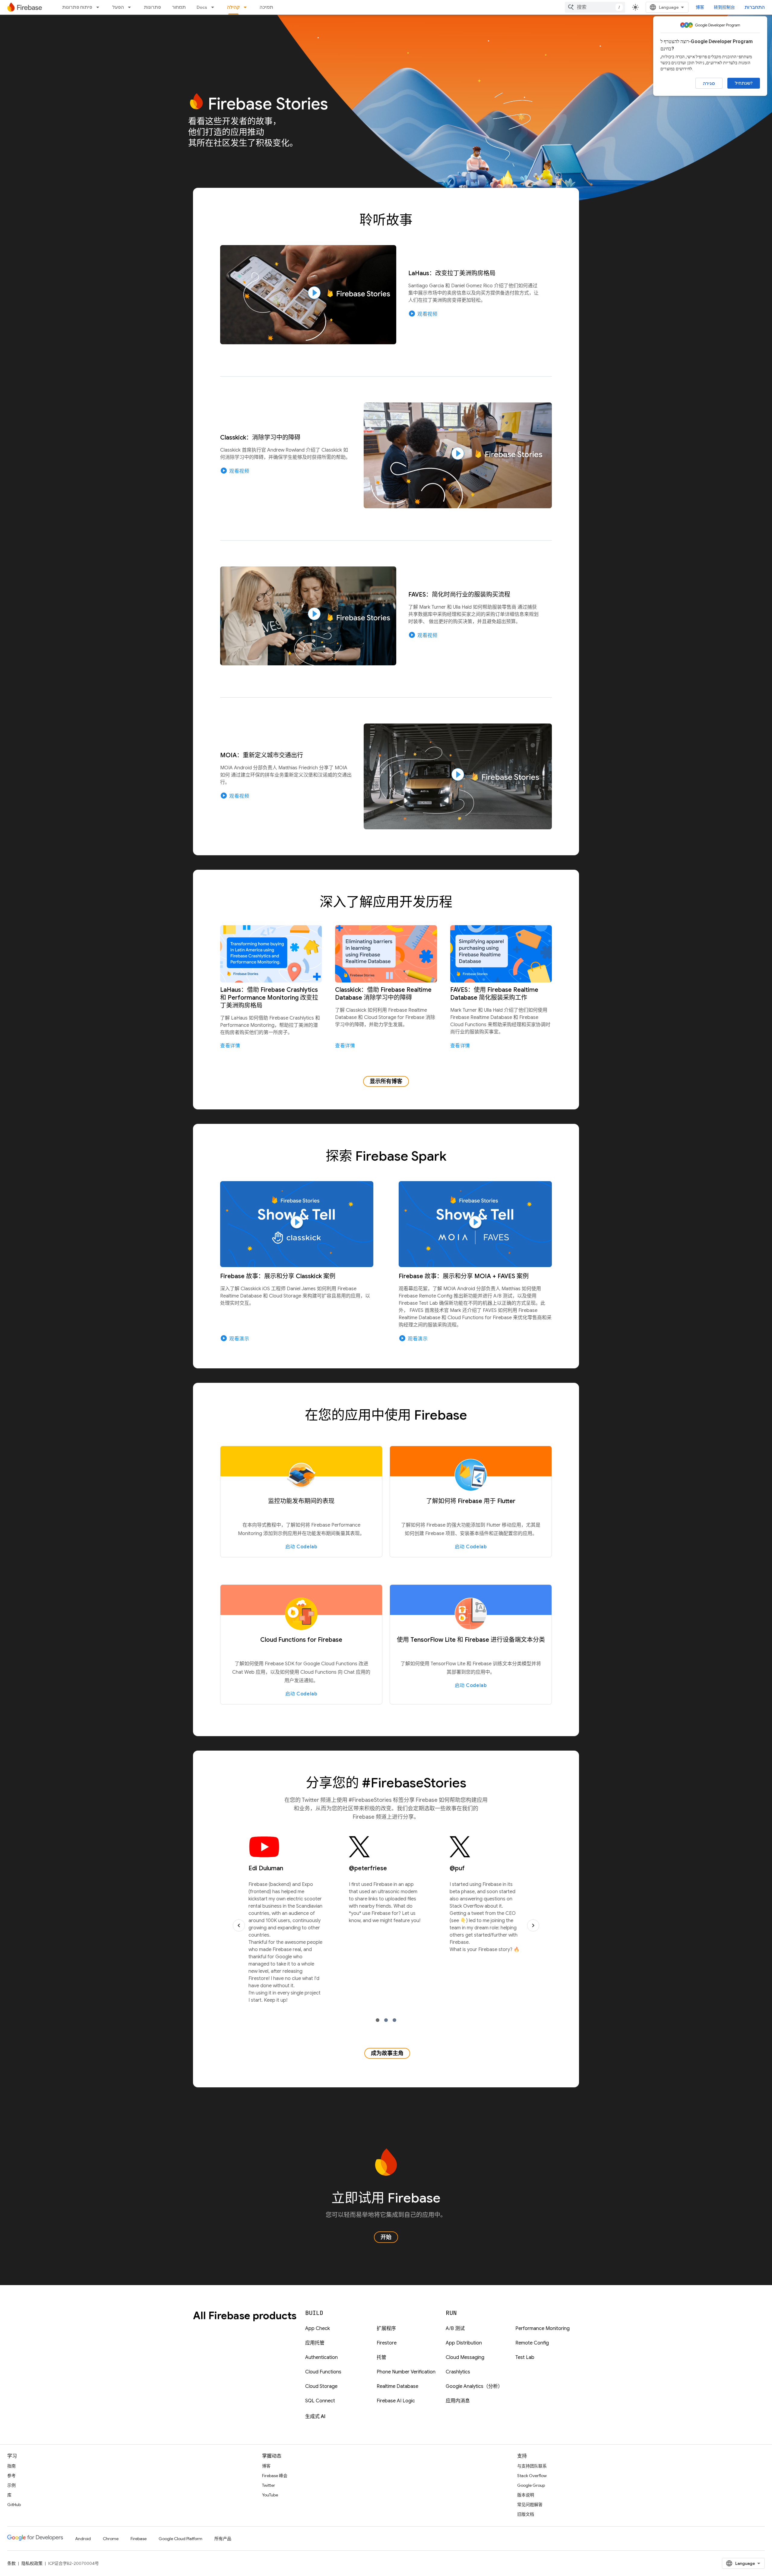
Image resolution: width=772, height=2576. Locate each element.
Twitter (269, 2485)
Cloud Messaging (465, 2357)
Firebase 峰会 (275, 2476)
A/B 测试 (455, 2328)
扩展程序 (386, 2328)
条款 (11, 2563)
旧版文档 (526, 2514)
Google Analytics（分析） (474, 2386)
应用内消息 (458, 2401)
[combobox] (595, 7)
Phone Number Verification (406, 2372)
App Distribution (464, 2343)
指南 (11, 2466)
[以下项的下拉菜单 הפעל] (131, 7)
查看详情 (230, 1046)
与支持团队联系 (532, 2466)
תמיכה (266, 7)
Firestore (387, 2343)
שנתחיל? (744, 83)
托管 (381, 2357)
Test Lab (525, 2357)
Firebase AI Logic (396, 2401)
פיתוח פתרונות (77, 7)
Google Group (531, 2485)
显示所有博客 (386, 1081)
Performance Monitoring (543, 2328)
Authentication (321, 2357)
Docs (202, 7)
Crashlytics (458, 2372)
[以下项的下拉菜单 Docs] (214, 7)
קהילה (233, 7)
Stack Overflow (532, 2476)
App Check (318, 2328)
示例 (11, 2485)
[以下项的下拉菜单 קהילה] (247, 7)
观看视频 (423, 314)
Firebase (139, 2539)
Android (83, 2539)
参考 (11, 2476)
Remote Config (532, 2343)
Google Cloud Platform (180, 2539)
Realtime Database (397, 2386)
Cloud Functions (323, 2372)
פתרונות (152, 7)
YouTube (270, 2495)
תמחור (179, 7)
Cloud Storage (321, 2386)
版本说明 (526, 2495)
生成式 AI (315, 2417)
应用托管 (315, 2343)
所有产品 (223, 2539)
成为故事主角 (387, 2053)
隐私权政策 (32, 2563)
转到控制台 (724, 7)
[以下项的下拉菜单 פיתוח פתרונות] (100, 7)
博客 (700, 7)
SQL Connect (320, 2401)
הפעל (118, 7)
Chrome (111, 2539)
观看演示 (235, 1338)
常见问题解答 (530, 2505)
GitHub (14, 2505)
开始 (386, 2237)
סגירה (709, 84)
